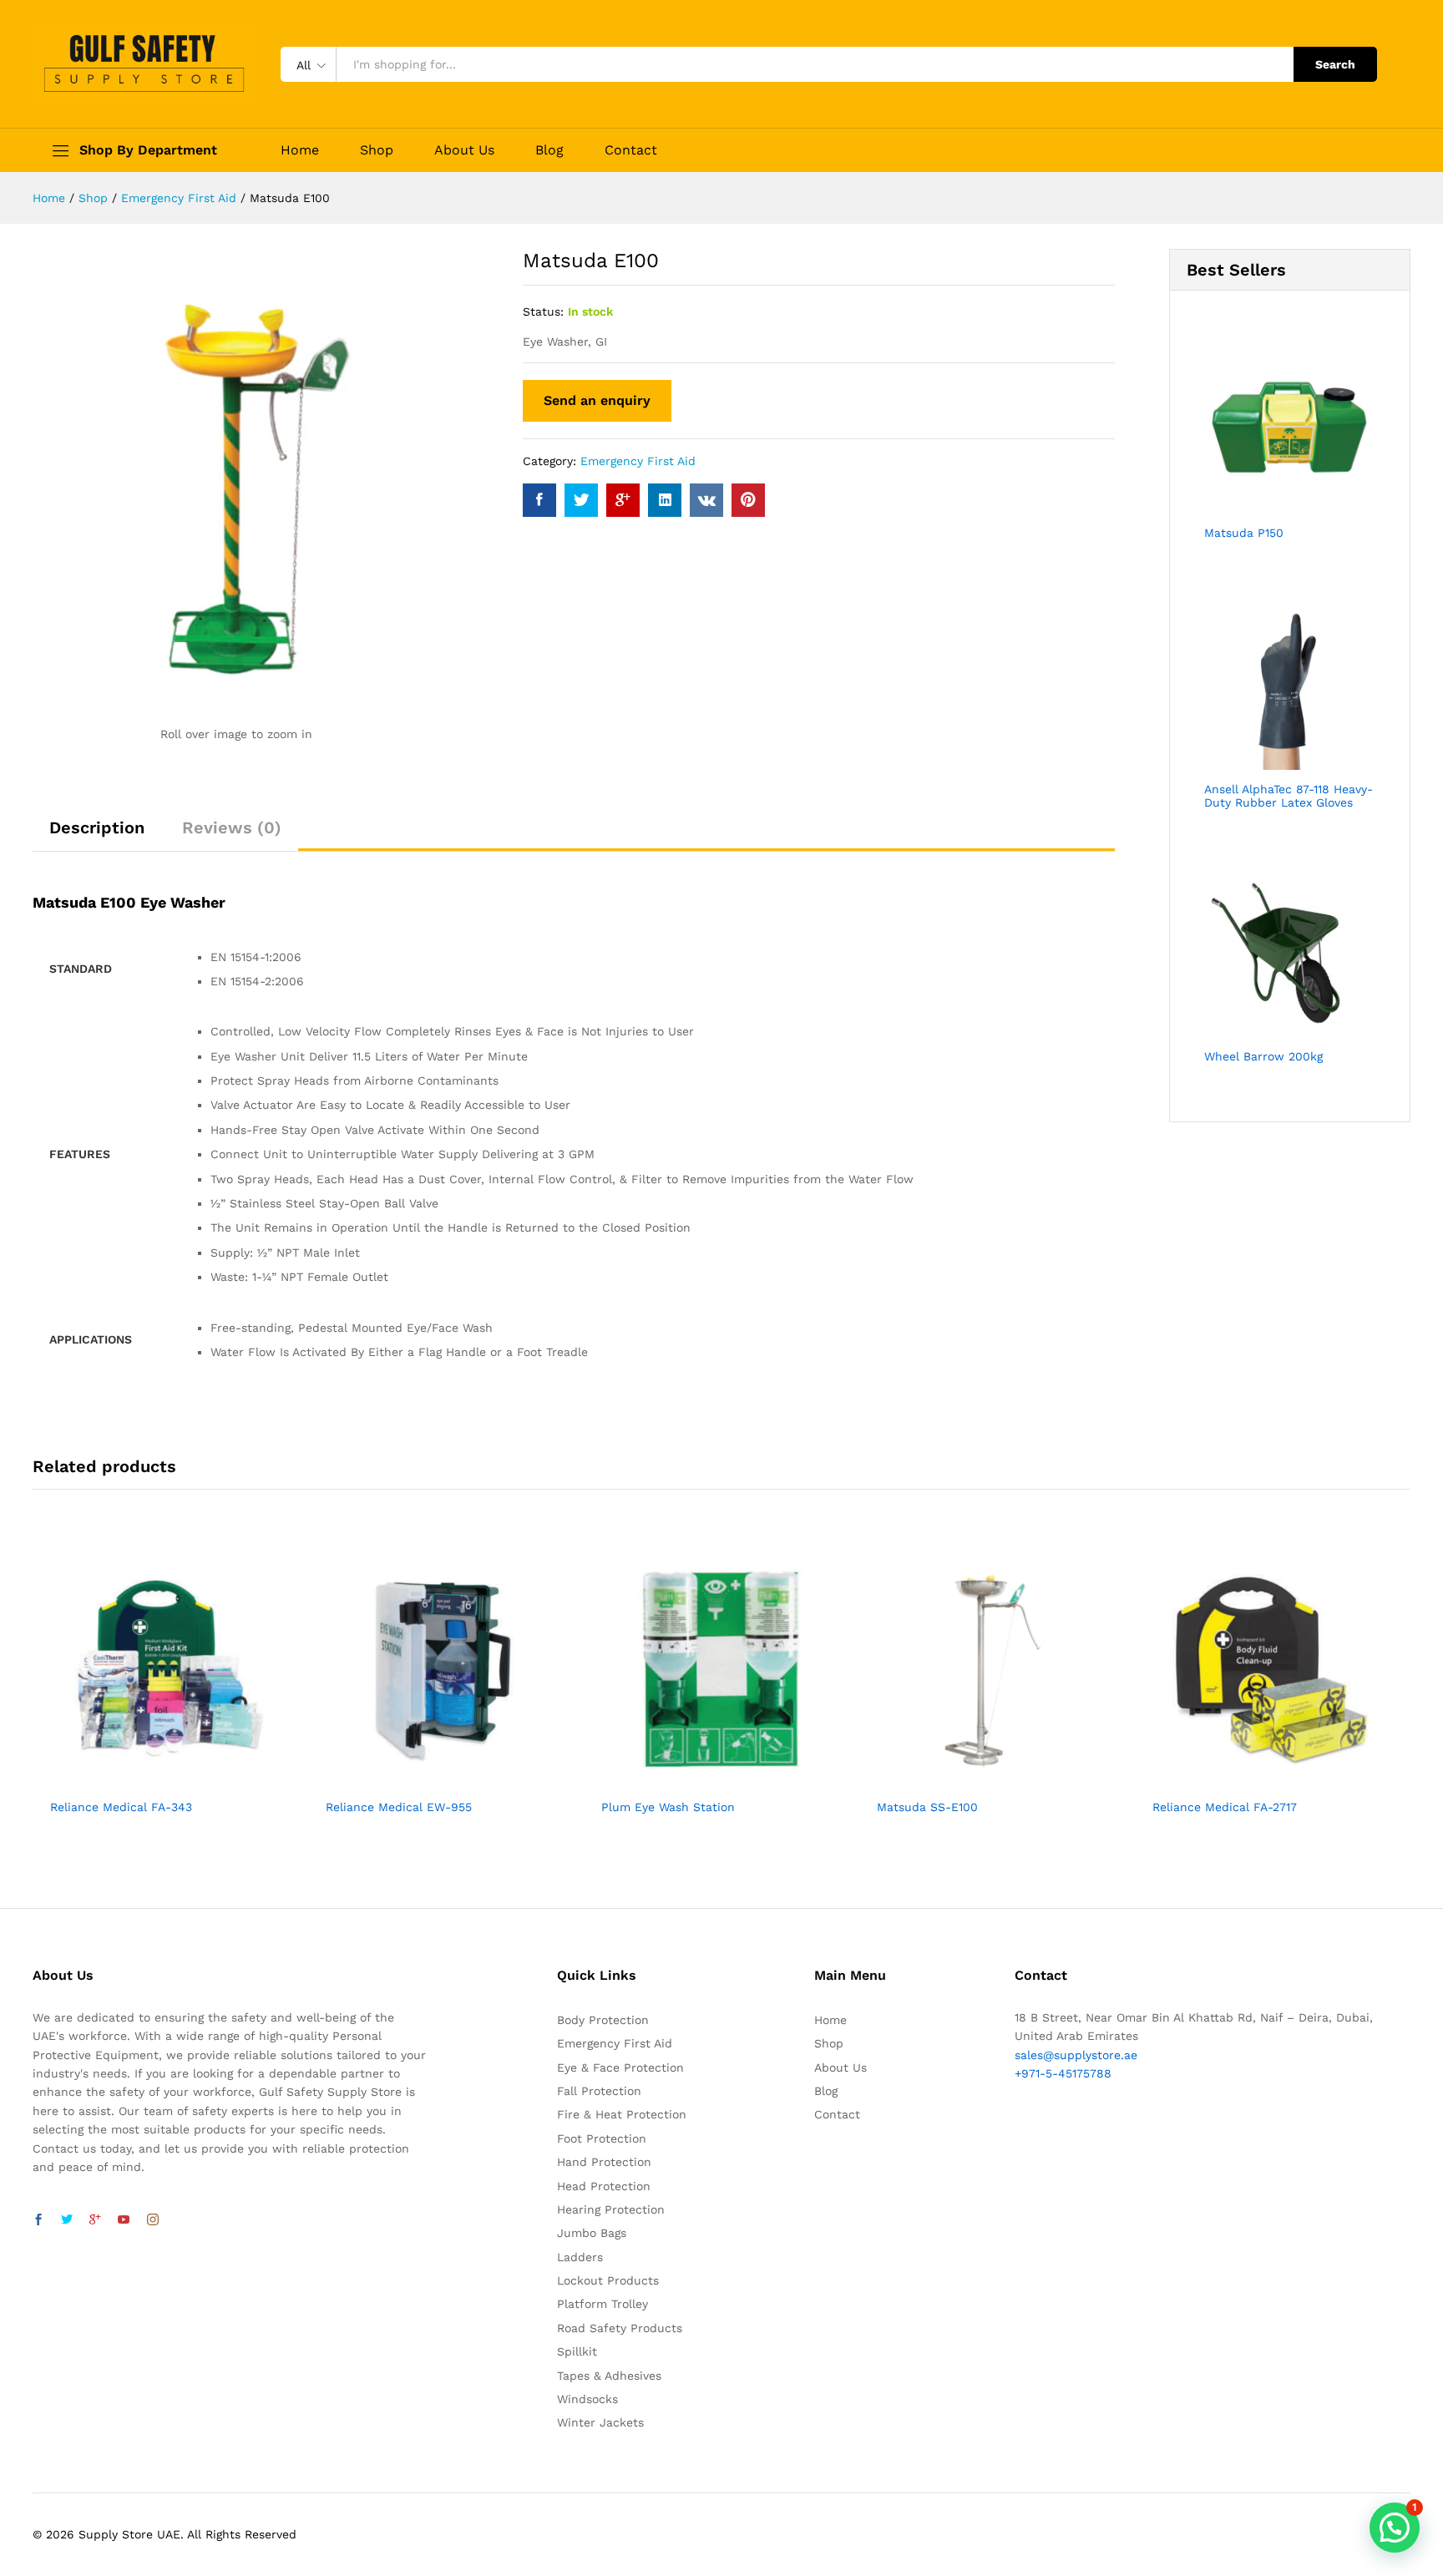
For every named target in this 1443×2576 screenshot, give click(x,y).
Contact (631, 150)
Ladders (580, 2257)
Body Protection (603, 2020)
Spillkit (577, 2351)
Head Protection (604, 2186)
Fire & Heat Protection (622, 2114)
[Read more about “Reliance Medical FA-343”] (151, 1779)
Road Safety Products (620, 2328)
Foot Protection (602, 2138)
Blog (549, 150)
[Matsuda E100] (539, 500)
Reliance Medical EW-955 (399, 1807)
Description (97, 827)
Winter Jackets (600, 2422)
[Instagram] (153, 2220)
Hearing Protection (611, 2209)
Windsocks (587, 2399)
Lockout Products (608, 2280)
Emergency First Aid (638, 461)
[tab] (97, 835)
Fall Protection (599, 2091)
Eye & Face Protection (620, 2067)
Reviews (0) (232, 827)
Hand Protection (604, 2162)
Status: (543, 311)
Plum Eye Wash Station (668, 1807)
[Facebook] (38, 2220)
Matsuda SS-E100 (927, 1807)
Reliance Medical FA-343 (121, 1807)
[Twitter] (67, 2220)
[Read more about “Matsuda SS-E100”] (978, 1779)
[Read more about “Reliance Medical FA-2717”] (1253, 1779)
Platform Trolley (603, 2304)
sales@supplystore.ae (1076, 2055)
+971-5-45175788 (1063, 2073)
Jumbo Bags (592, 2233)
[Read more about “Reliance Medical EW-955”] (427, 1779)
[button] (1395, 2528)
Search (1335, 64)
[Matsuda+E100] (581, 500)
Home (300, 150)
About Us (464, 150)
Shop (377, 150)
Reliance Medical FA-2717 (1225, 1807)
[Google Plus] (95, 2220)
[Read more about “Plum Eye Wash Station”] (702, 1779)
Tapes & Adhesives (609, 2376)
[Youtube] (124, 2220)
